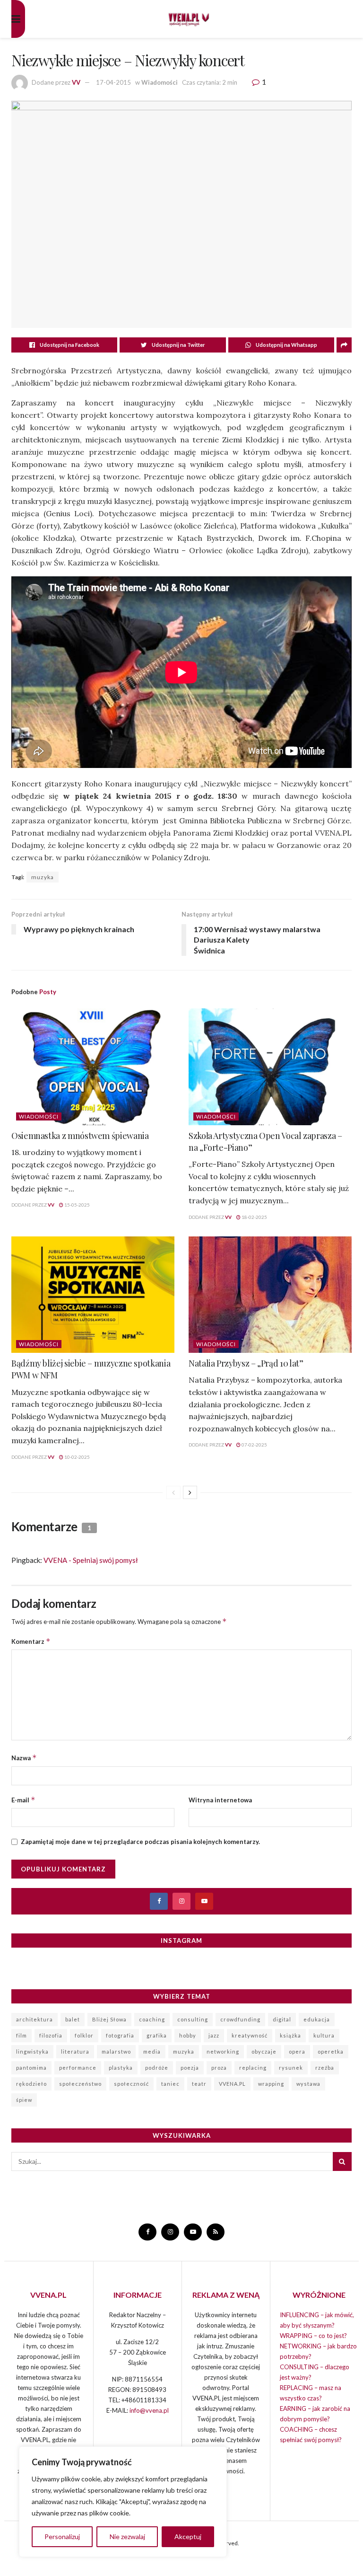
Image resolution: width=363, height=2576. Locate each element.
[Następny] (190, 1492)
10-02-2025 (77, 1457)
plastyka (121, 2068)
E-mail (23, 1800)
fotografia (120, 2035)
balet (73, 2019)
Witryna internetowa (220, 1800)
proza (219, 2068)
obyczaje (264, 2051)
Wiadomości (160, 82)
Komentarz (31, 1641)
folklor (84, 2035)
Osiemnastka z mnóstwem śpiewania (80, 1136)
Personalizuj (62, 2536)
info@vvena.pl (149, 2410)
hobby (188, 2035)
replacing (253, 2068)
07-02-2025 (254, 1445)
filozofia (51, 2035)
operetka (331, 2051)
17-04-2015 (113, 82)
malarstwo (116, 2051)
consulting (193, 2019)
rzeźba (325, 2068)
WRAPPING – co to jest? (313, 2336)
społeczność (131, 2084)
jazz (214, 2035)
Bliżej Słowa (109, 2019)
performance (78, 2068)
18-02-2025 (254, 1217)
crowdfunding (240, 2019)
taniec (170, 2084)
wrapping (271, 2084)
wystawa (308, 2084)
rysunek (291, 2068)
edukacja (317, 2019)
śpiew (24, 2100)
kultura (324, 2035)
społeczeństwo (80, 2084)
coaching (152, 2019)
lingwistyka (32, 2051)
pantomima (31, 2068)
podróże (157, 2068)
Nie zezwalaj (127, 2536)
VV (76, 82)
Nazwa (24, 1758)
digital (282, 2019)
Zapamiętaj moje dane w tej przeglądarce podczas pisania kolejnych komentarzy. (140, 1842)
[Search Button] (342, 2161)
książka (290, 2035)
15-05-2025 (77, 1205)
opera (297, 2051)
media (152, 2051)
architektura (35, 2019)
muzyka (43, 877)
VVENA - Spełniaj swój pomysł (91, 1560)
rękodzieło (31, 2084)
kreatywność (250, 2035)
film (22, 2035)
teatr (199, 2084)
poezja (190, 2068)
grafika (157, 2035)
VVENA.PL (232, 2084)
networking (223, 2051)
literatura (75, 2051)
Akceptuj (188, 2536)
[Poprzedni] (173, 1492)
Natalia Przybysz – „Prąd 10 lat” (246, 1363)
